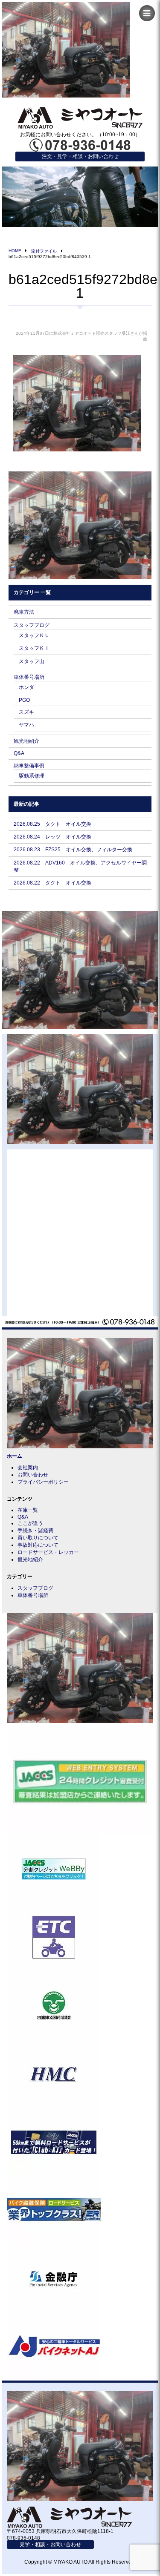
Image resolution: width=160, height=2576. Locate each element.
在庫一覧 (28, 1510)
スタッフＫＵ (34, 635)
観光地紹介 (26, 741)
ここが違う (30, 1523)
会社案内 (28, 1467)
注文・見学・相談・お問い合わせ (80, 156)
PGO (24, 700)
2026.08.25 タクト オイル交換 (52, 824)
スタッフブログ (32, 625)
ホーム (15, 1456)
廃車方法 (24, 612)
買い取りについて (38, 1538)
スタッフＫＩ (34, 648)
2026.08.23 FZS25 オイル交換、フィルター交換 (73, 850)
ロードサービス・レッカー (48, 1552)
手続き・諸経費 (35, 1531)
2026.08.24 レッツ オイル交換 (52, 837)
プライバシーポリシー (43, 1482)
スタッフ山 (32, 661)
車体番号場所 (29, 677)
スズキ (26, 712)
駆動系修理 (32, 776)
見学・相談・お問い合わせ (50, 2544)
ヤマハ (26, 725)
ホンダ (26, 687)
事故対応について (38, 1545)
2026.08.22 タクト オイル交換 (52, 883)
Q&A (19, 753)
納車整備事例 (29, 766)
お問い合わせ (33, 1475)
